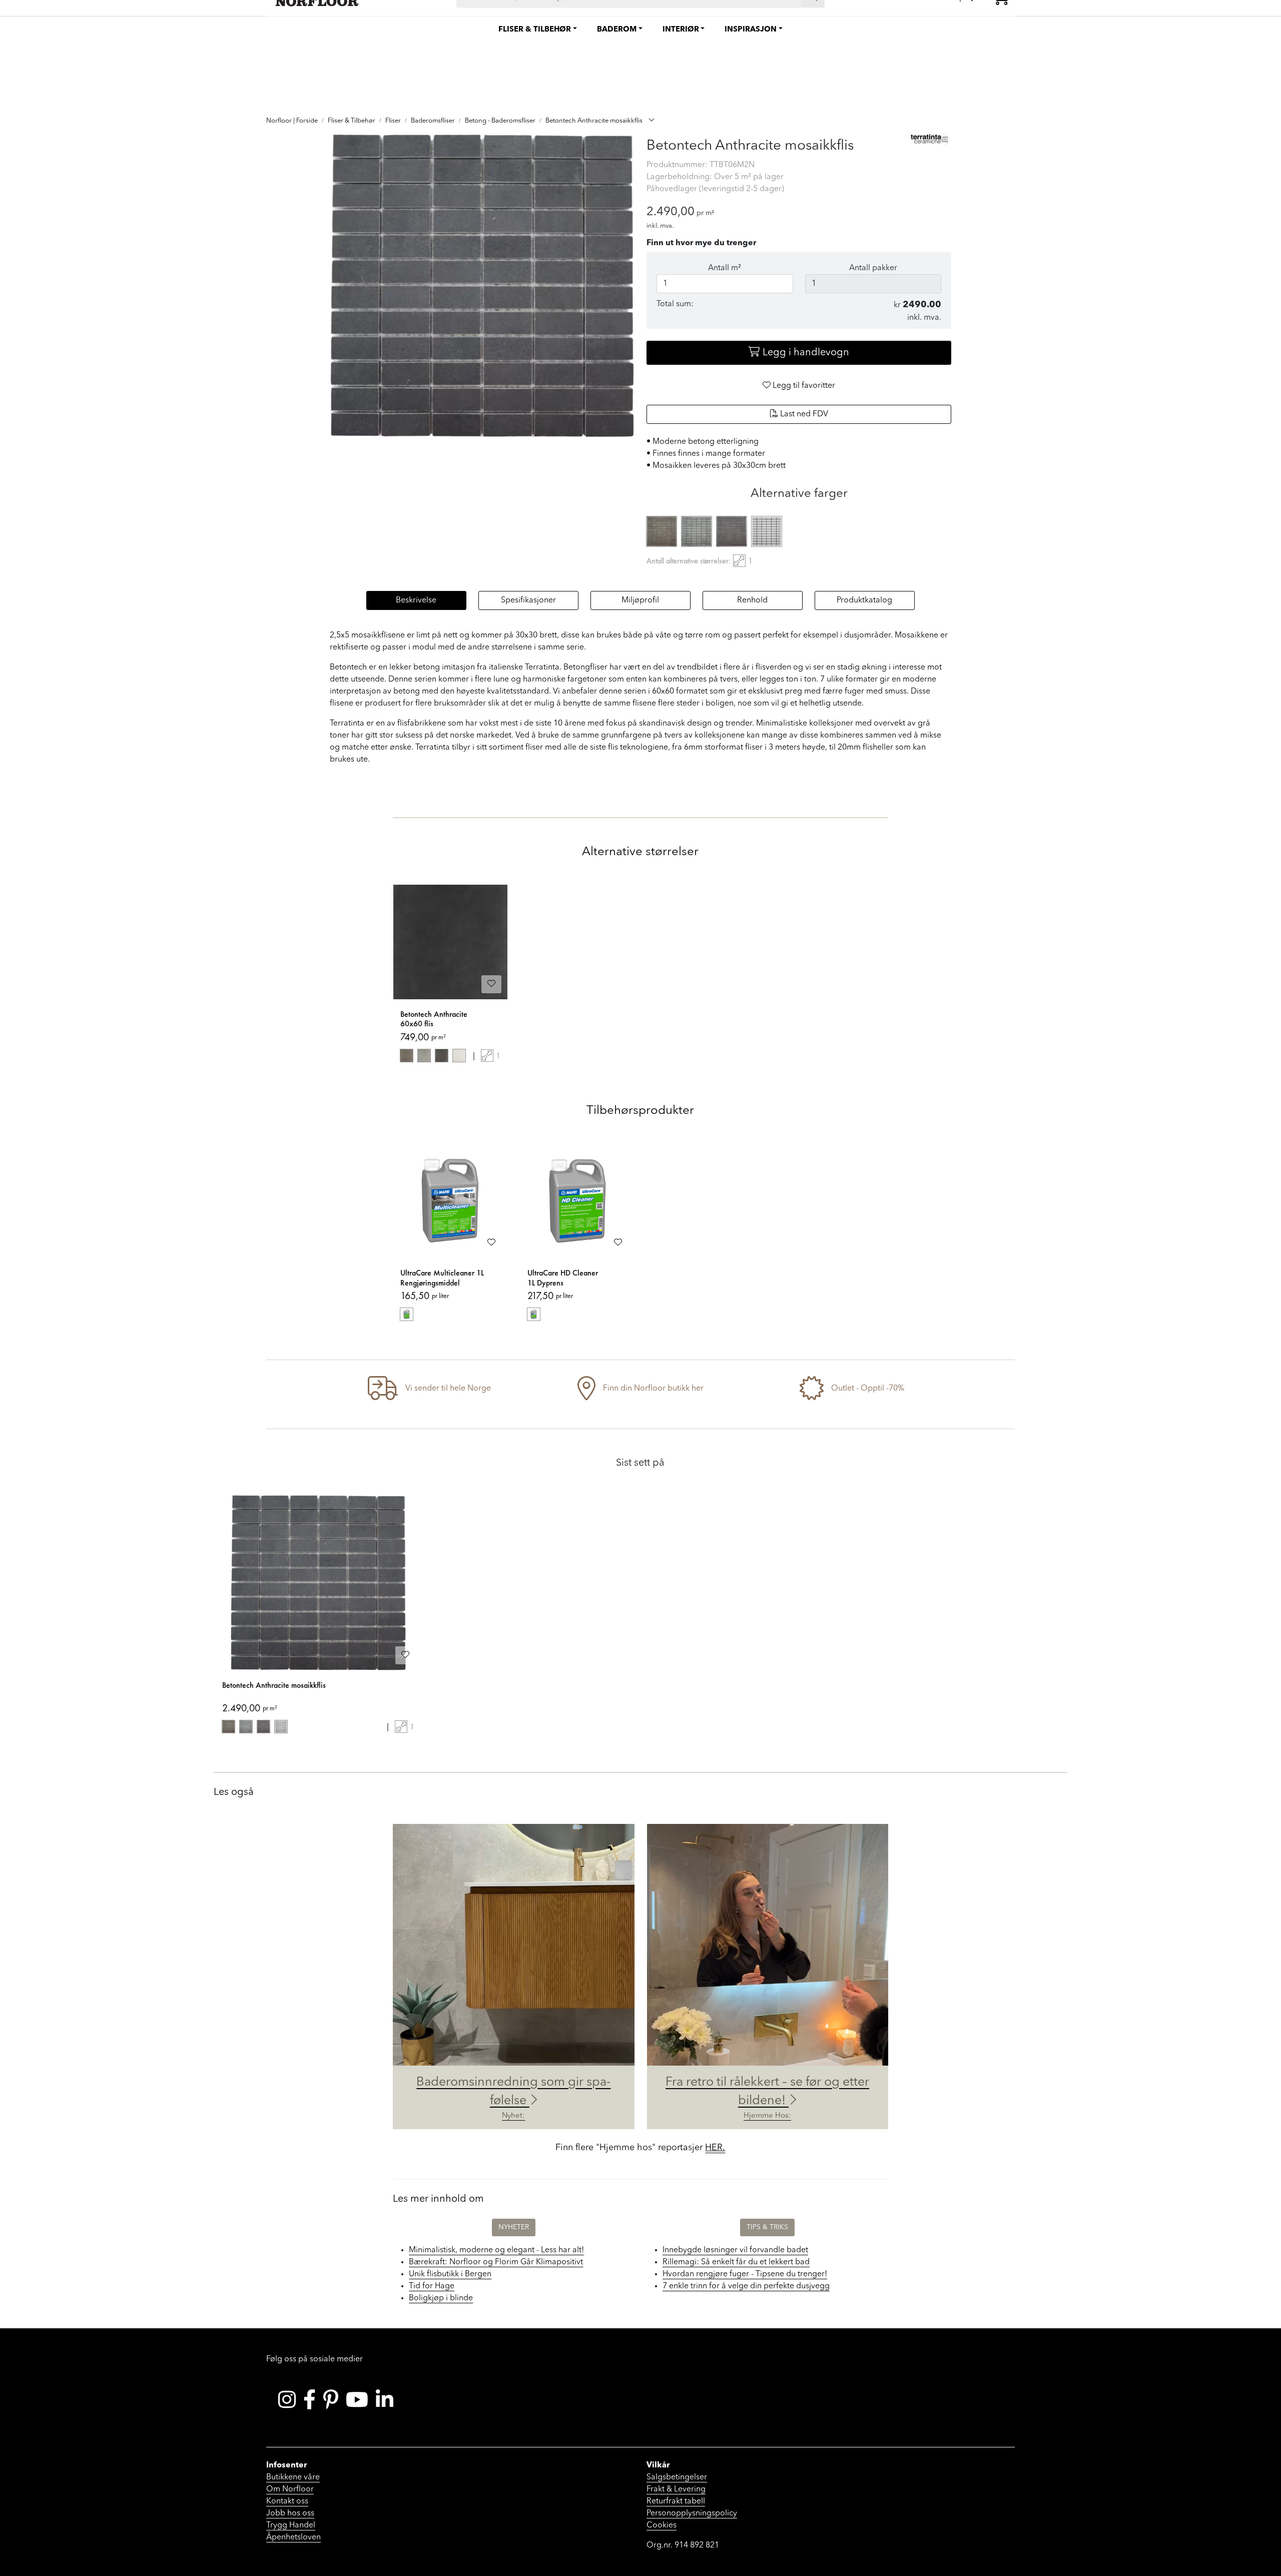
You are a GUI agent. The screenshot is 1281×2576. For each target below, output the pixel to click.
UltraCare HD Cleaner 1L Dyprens (563, 1278)
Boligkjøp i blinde (441, 2298)
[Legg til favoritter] (491, 984)
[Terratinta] (931, 139)
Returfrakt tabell (676, 2501)
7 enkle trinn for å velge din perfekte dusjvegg (746, 2286)
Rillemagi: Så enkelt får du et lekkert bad (736, 2262)
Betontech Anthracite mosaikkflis (274, 1685)
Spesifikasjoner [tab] (528, 600)
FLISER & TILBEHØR (535, 30)
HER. (715, 2148)
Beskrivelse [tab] (416, 600)
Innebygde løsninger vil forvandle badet (735, 2250)
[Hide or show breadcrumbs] (652, 121)
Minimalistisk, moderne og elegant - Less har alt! (496, 2250)
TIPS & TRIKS (767, 2227)
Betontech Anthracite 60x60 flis (434, 1019)
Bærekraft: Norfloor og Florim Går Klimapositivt (496, 2262)
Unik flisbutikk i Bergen (450, 2274)
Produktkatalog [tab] (864, 600)
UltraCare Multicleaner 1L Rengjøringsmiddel (442, 1278)
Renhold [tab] (752, 600)
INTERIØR (681, 30)
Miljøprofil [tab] (640, 600)
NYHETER (514, 2227)
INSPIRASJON (751, 30)
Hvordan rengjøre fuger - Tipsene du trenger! (745, 2274)
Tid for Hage (432, 2286)
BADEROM (617, 30)
